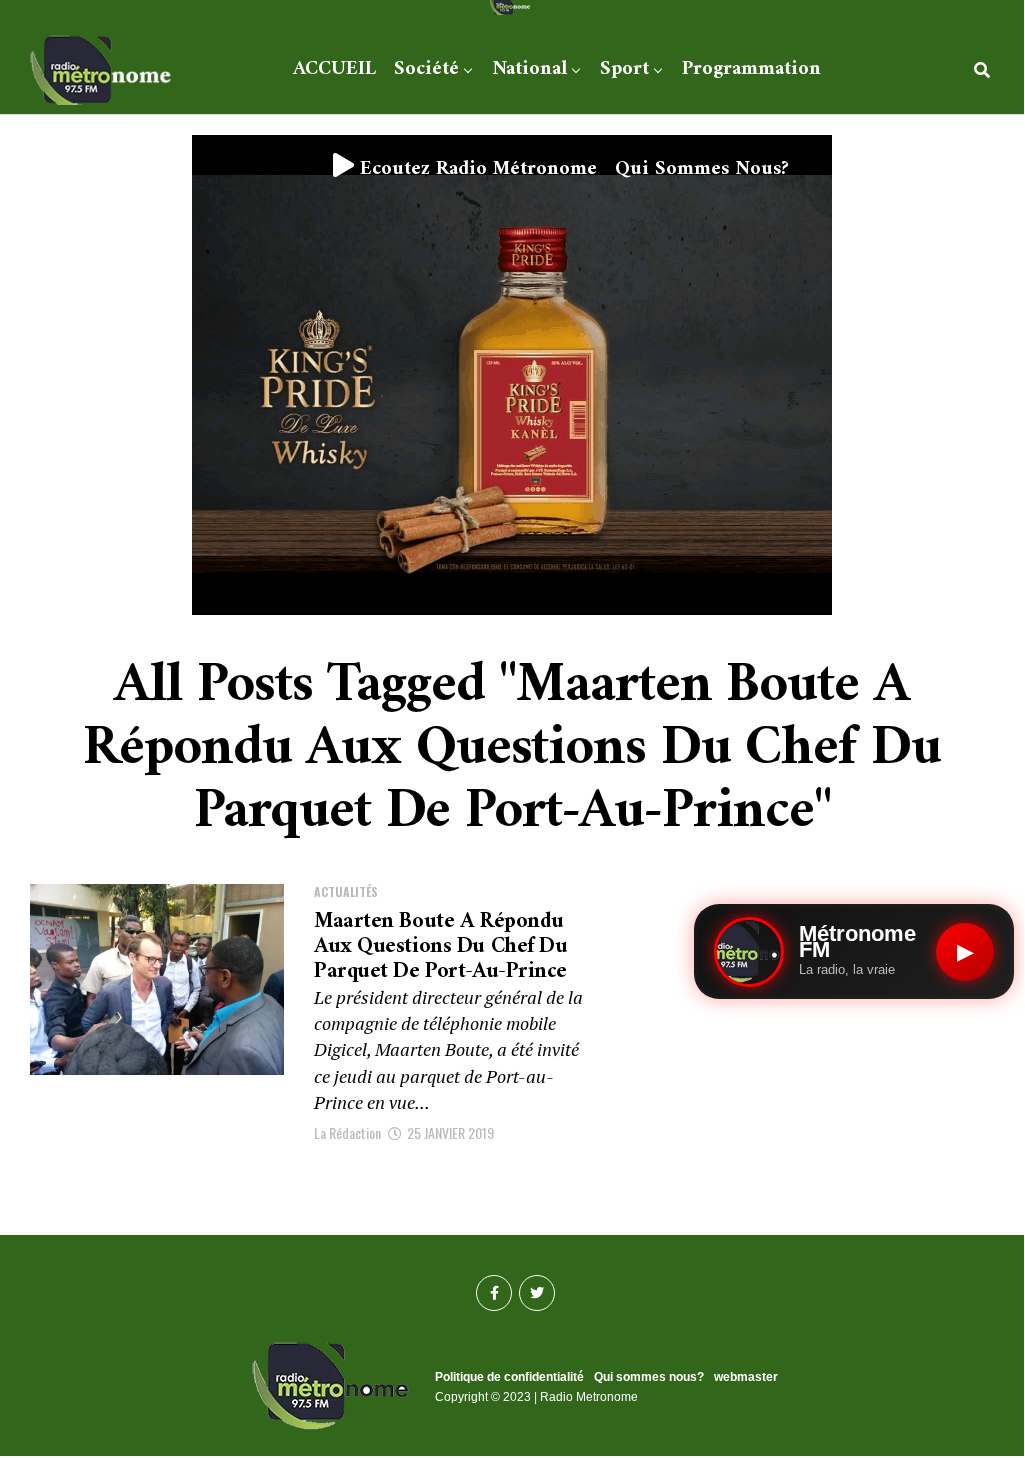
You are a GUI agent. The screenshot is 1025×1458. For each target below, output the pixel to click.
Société (426, 69)
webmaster (746, 1377)
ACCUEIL (334, 69)
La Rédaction (347, 1132)
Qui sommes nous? (702, 169)
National (529, 69)
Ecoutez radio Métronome (475, 169)
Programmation (751, 69)
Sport (624, 69)
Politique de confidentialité (509, 1377)
